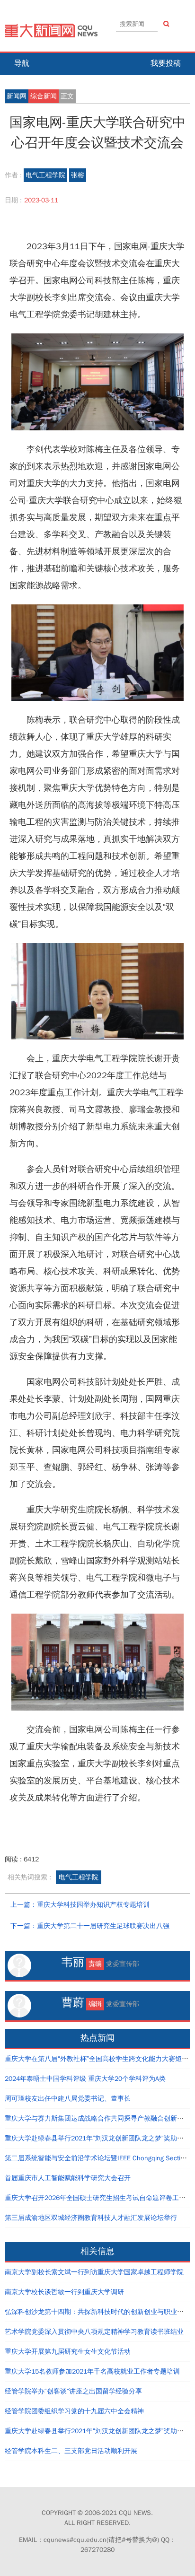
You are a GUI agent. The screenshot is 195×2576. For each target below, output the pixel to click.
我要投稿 (166, 63)
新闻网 (17, 96)
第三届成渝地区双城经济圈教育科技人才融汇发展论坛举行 (91, 2218)
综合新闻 (44, 96)
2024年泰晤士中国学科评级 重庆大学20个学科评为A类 (85, 2079)
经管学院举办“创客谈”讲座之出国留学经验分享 (73, 2391)
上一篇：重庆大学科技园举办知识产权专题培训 (80, 1905)
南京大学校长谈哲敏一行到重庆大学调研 (64, 2292)
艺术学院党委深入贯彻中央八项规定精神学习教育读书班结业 (94, 2332)
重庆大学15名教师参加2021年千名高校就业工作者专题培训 (92, 2371)
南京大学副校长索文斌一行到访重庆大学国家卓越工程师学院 (94, 2272)
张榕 (78, 175)
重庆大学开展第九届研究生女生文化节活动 (68, 2352)
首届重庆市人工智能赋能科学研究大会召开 (68, 2178)
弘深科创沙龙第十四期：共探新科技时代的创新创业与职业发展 (97, 2312)
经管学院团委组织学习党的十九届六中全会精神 (74, 2411)
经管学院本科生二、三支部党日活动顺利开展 (71, 2451)
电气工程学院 (45, 175)
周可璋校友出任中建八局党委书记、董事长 (68, 2099)
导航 (22, 63)
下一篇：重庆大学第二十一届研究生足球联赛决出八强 (90, 1926)
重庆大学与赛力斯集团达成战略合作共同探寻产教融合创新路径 (97, 2118)
